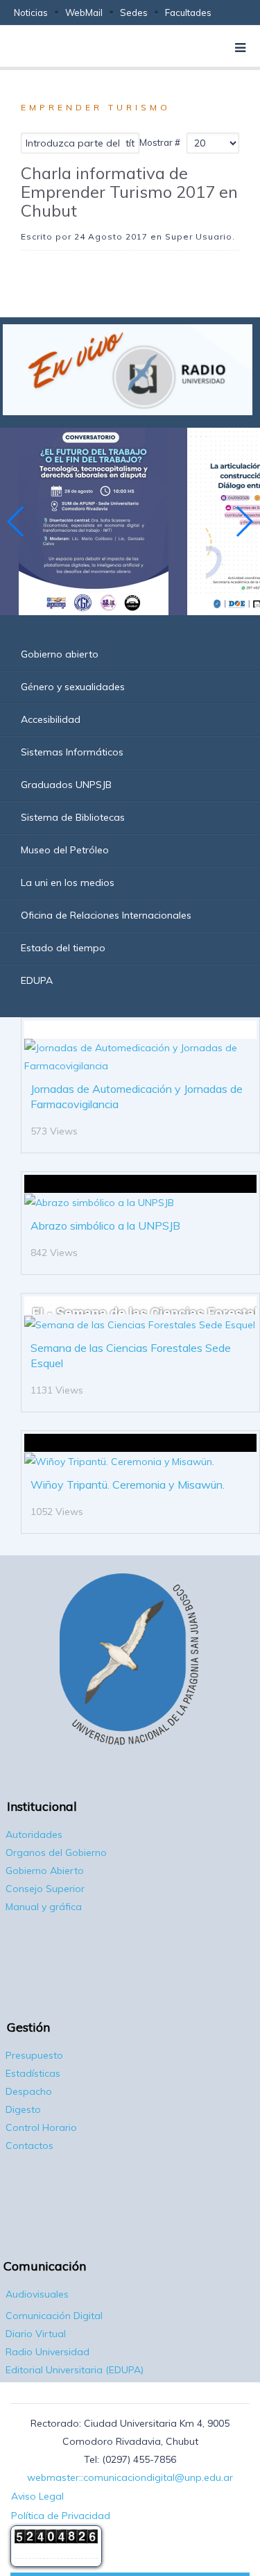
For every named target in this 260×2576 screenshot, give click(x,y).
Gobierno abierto (60, 654)
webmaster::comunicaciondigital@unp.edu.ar (130, 2477)
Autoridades (34, 1834)
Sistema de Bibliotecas (73, 817)
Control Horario (41, 2127)
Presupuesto (34, 2055)
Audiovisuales (37, 2294)
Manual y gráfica (44, 1907)
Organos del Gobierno (56, 1852)
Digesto (23, 2109)
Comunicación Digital (54, 2316)
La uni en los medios (68, 883)
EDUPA (37, 980)
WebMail (84, 12)
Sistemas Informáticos (72, 752)
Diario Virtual (36, 2334)
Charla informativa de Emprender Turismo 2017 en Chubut (129, 192)
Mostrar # (160, 142)
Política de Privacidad (61, 2516)
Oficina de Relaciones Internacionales (106, 915)
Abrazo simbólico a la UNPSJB (105, 1226)
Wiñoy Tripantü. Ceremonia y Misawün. (128, 1484)
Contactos (29, 2146)
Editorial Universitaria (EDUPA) (75, 2370)
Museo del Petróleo (65, 850)
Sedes (134, 12)
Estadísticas (33, 2073)
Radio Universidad (47, 2352)
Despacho (29, 2091)
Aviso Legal (37, 2496)
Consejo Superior (45, 1889)
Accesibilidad (51, 719)
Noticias (31, 12)
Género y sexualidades (73, 687)
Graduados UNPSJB (66, 785)
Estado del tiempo (63, 948)
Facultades (188, 12)
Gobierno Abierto (45, 1871)
